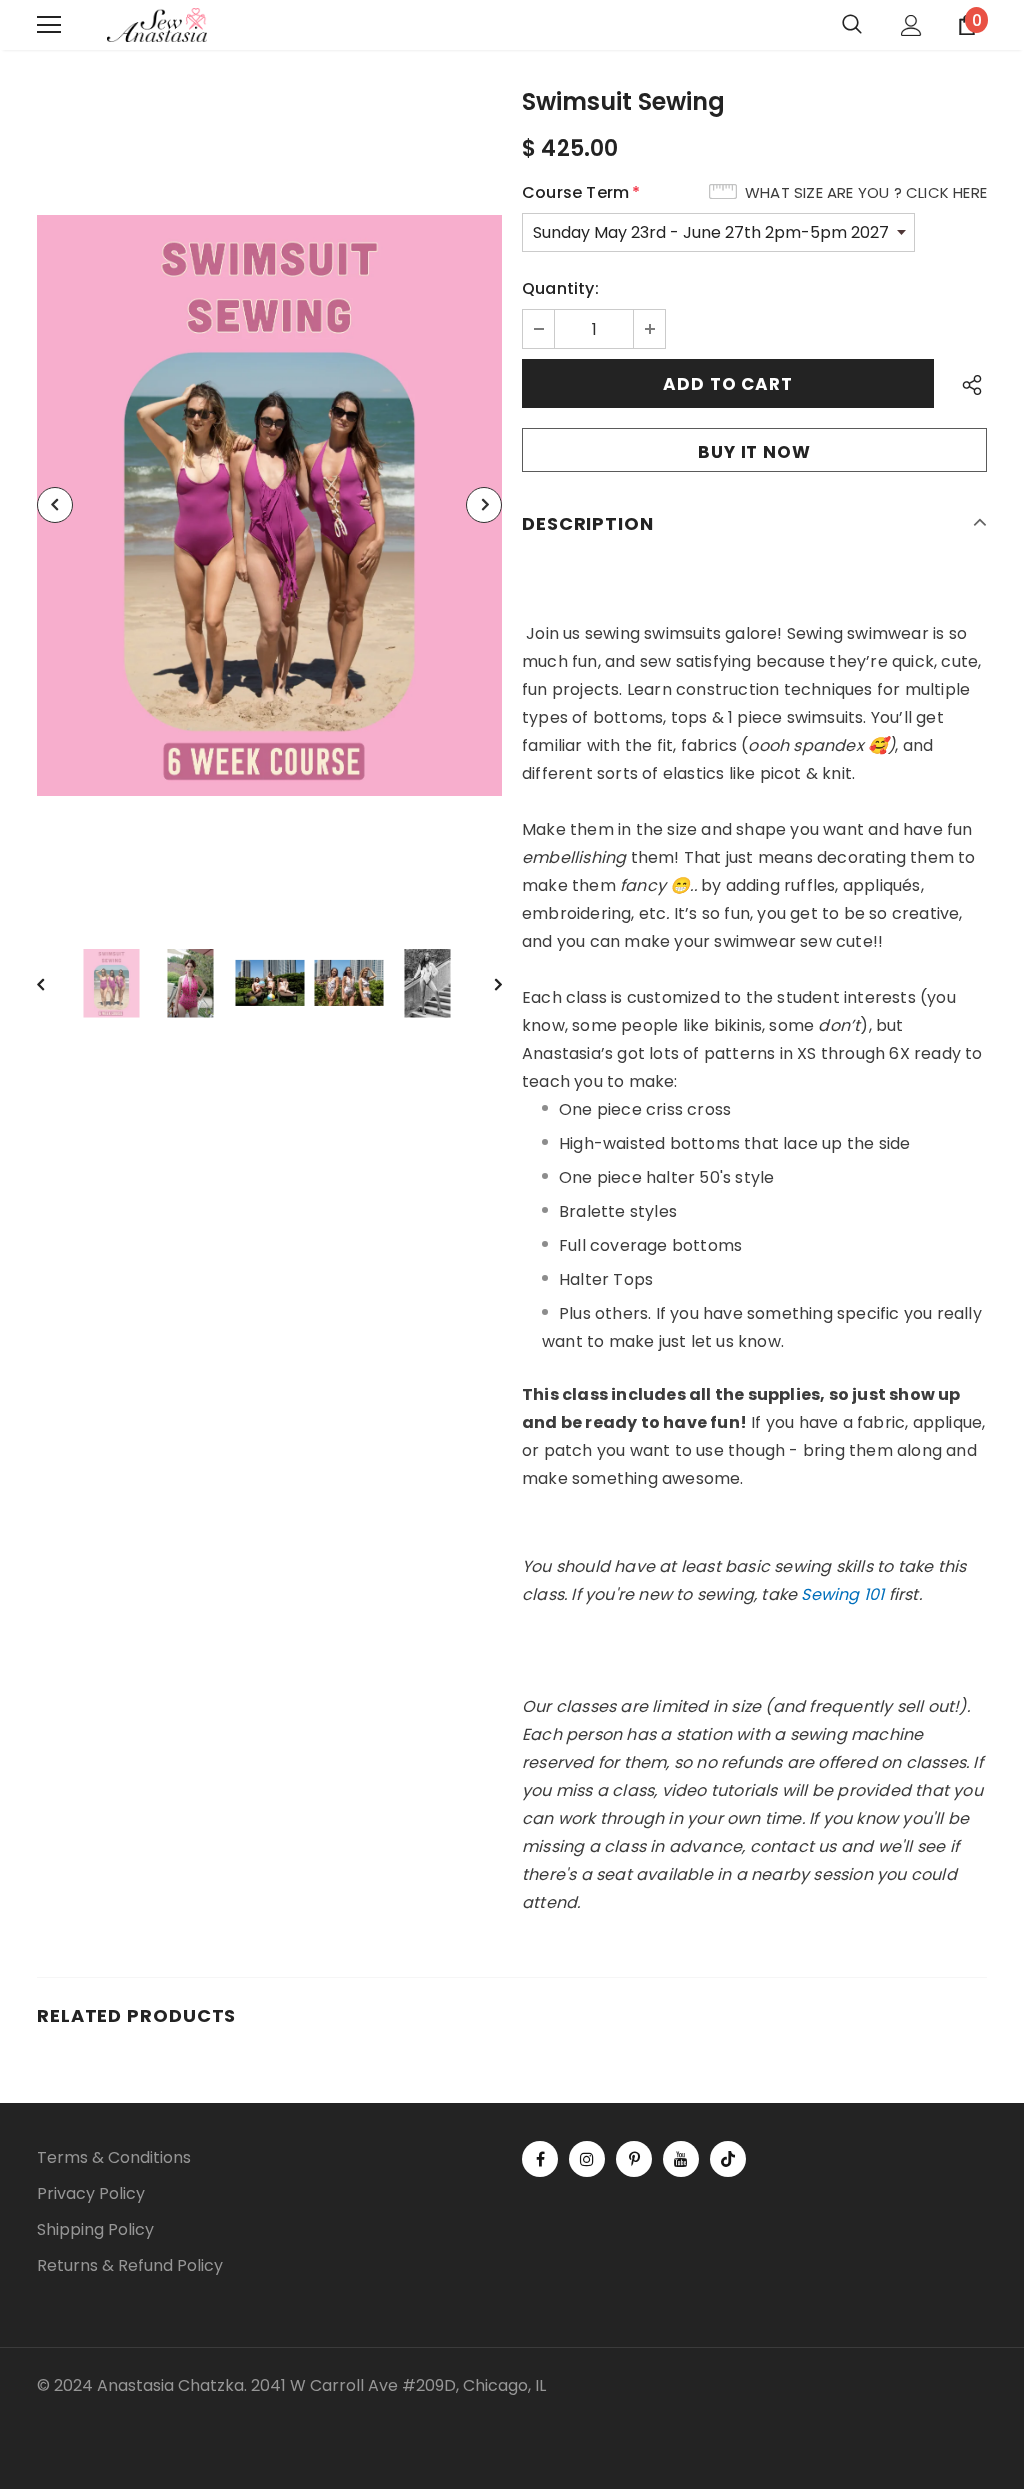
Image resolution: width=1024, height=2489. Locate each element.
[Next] (484, 505)
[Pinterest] (634, 2159)
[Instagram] (587, 2159)
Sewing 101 (842, 1594)
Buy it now (754, 452)
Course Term (581, 192)
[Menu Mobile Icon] (49, 25)
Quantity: (560, 288)
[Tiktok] (728, 2159)
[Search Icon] (852, 25)
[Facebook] (540, 2159)
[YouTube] (681, 2159)
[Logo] (157, 25)
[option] (269, 505)
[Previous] (55, 505)
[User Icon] (911, 25)
